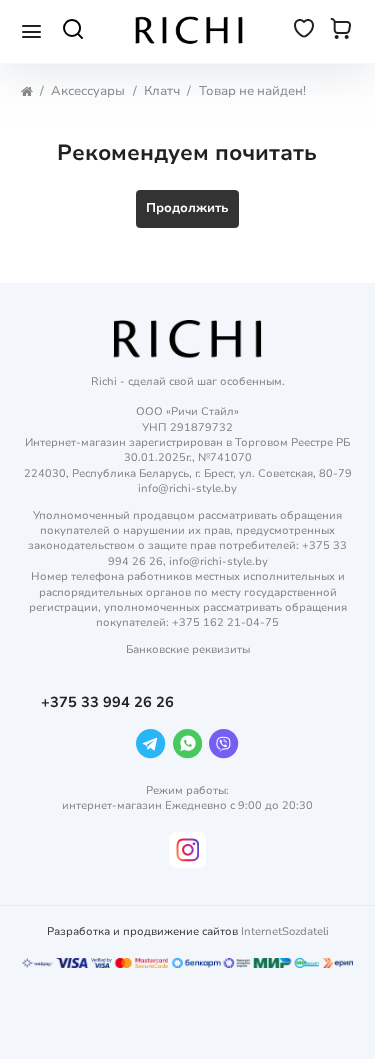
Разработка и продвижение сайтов (142, 931)
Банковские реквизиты (188, 649)
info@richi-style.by (187, 488)
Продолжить (187, 208)
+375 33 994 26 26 (109, 702)
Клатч (162, 91)
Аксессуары (88, 91)
